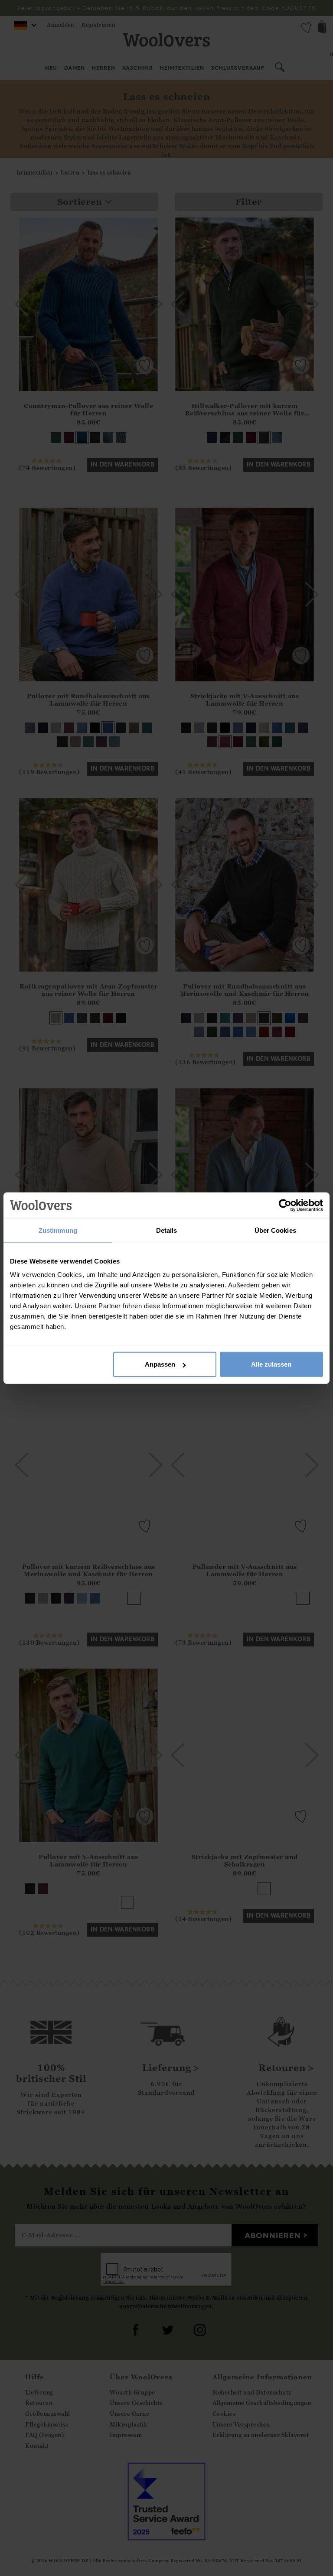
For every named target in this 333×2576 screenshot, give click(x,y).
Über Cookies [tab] (275, 1230)
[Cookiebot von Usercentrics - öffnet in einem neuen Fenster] (285, 1205)
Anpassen (160, 1364)
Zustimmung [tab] (58, 1230)
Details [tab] (167, 1230)
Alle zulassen (271, 1364)
